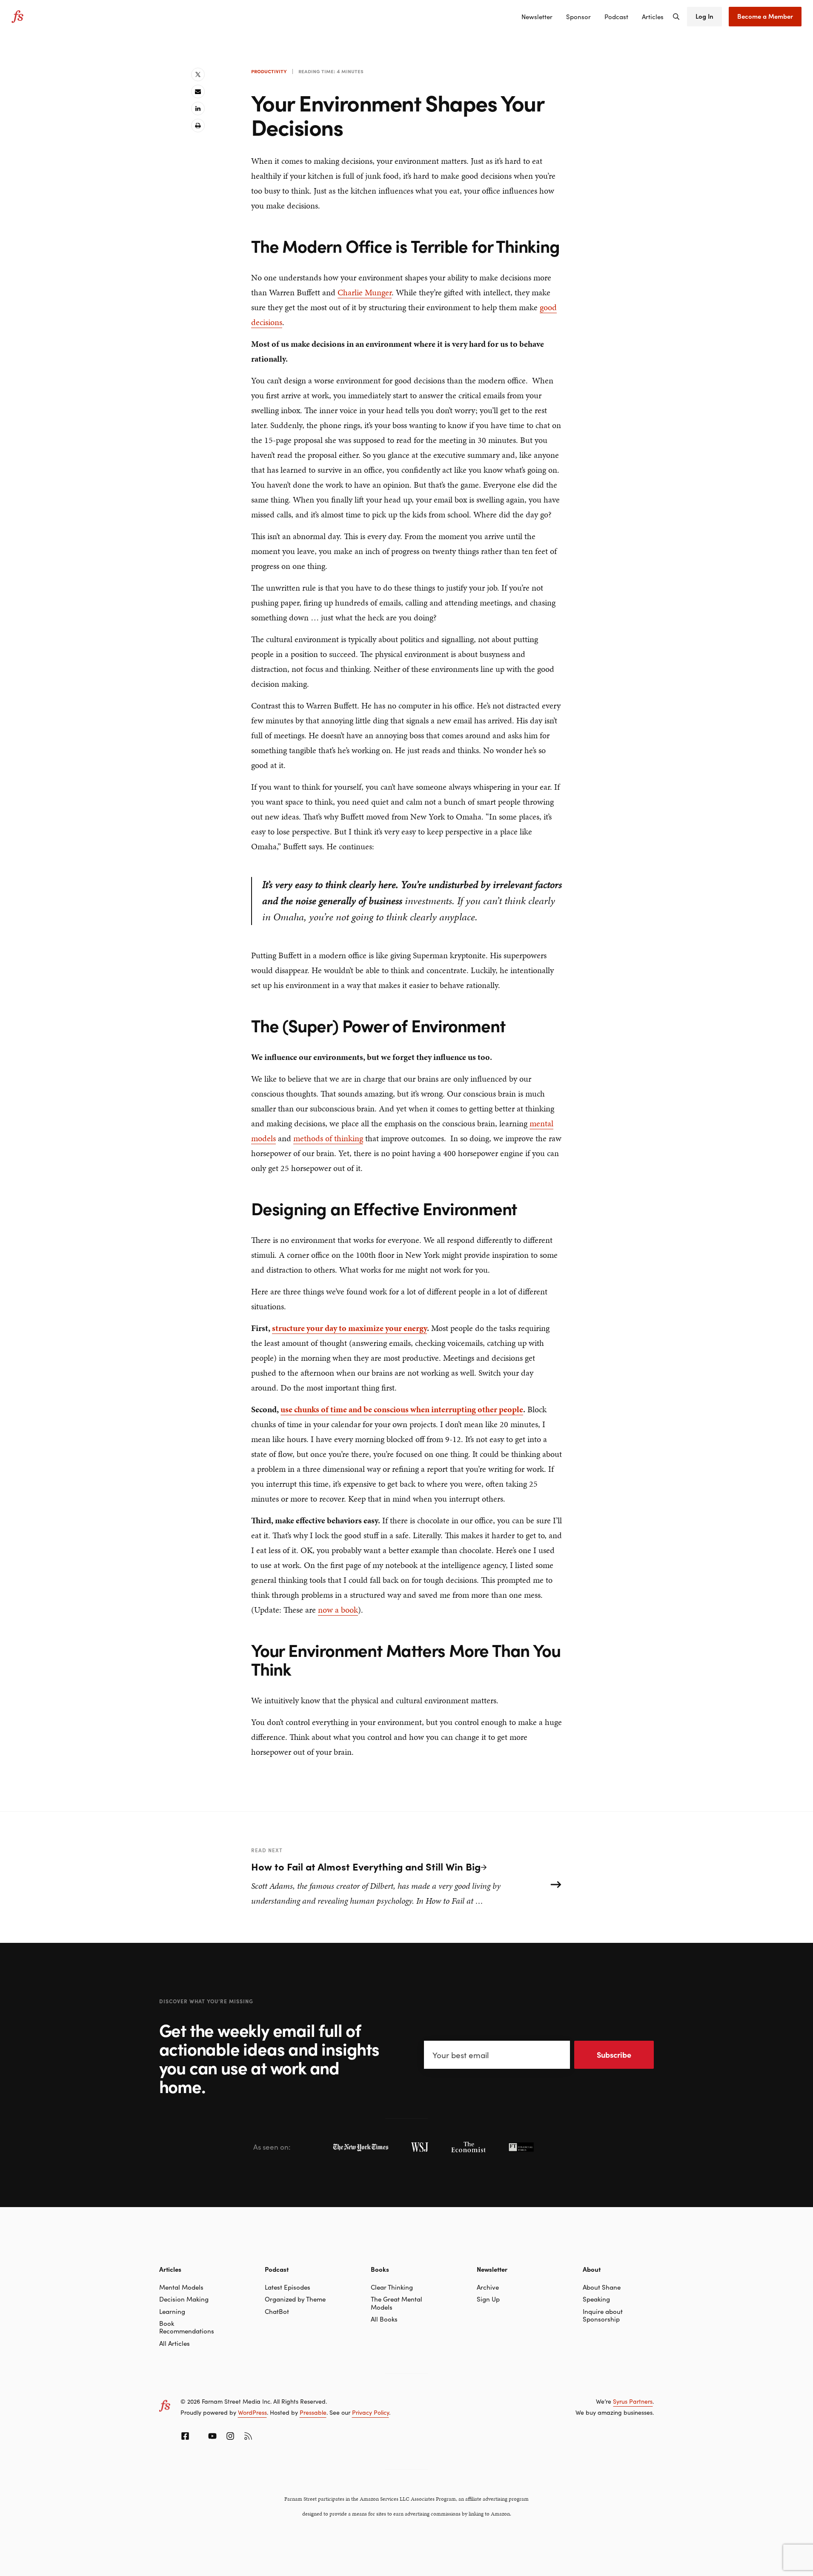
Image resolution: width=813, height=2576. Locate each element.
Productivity (269, 71)
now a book (338, 1610)
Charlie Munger (365, 292)
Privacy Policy (371, 2412)
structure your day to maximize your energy (349, 1328)
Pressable (313, 2412)
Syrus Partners (633, 2401)
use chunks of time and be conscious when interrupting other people (402, 1409)
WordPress (252, 2412)
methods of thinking (328, 1138)
